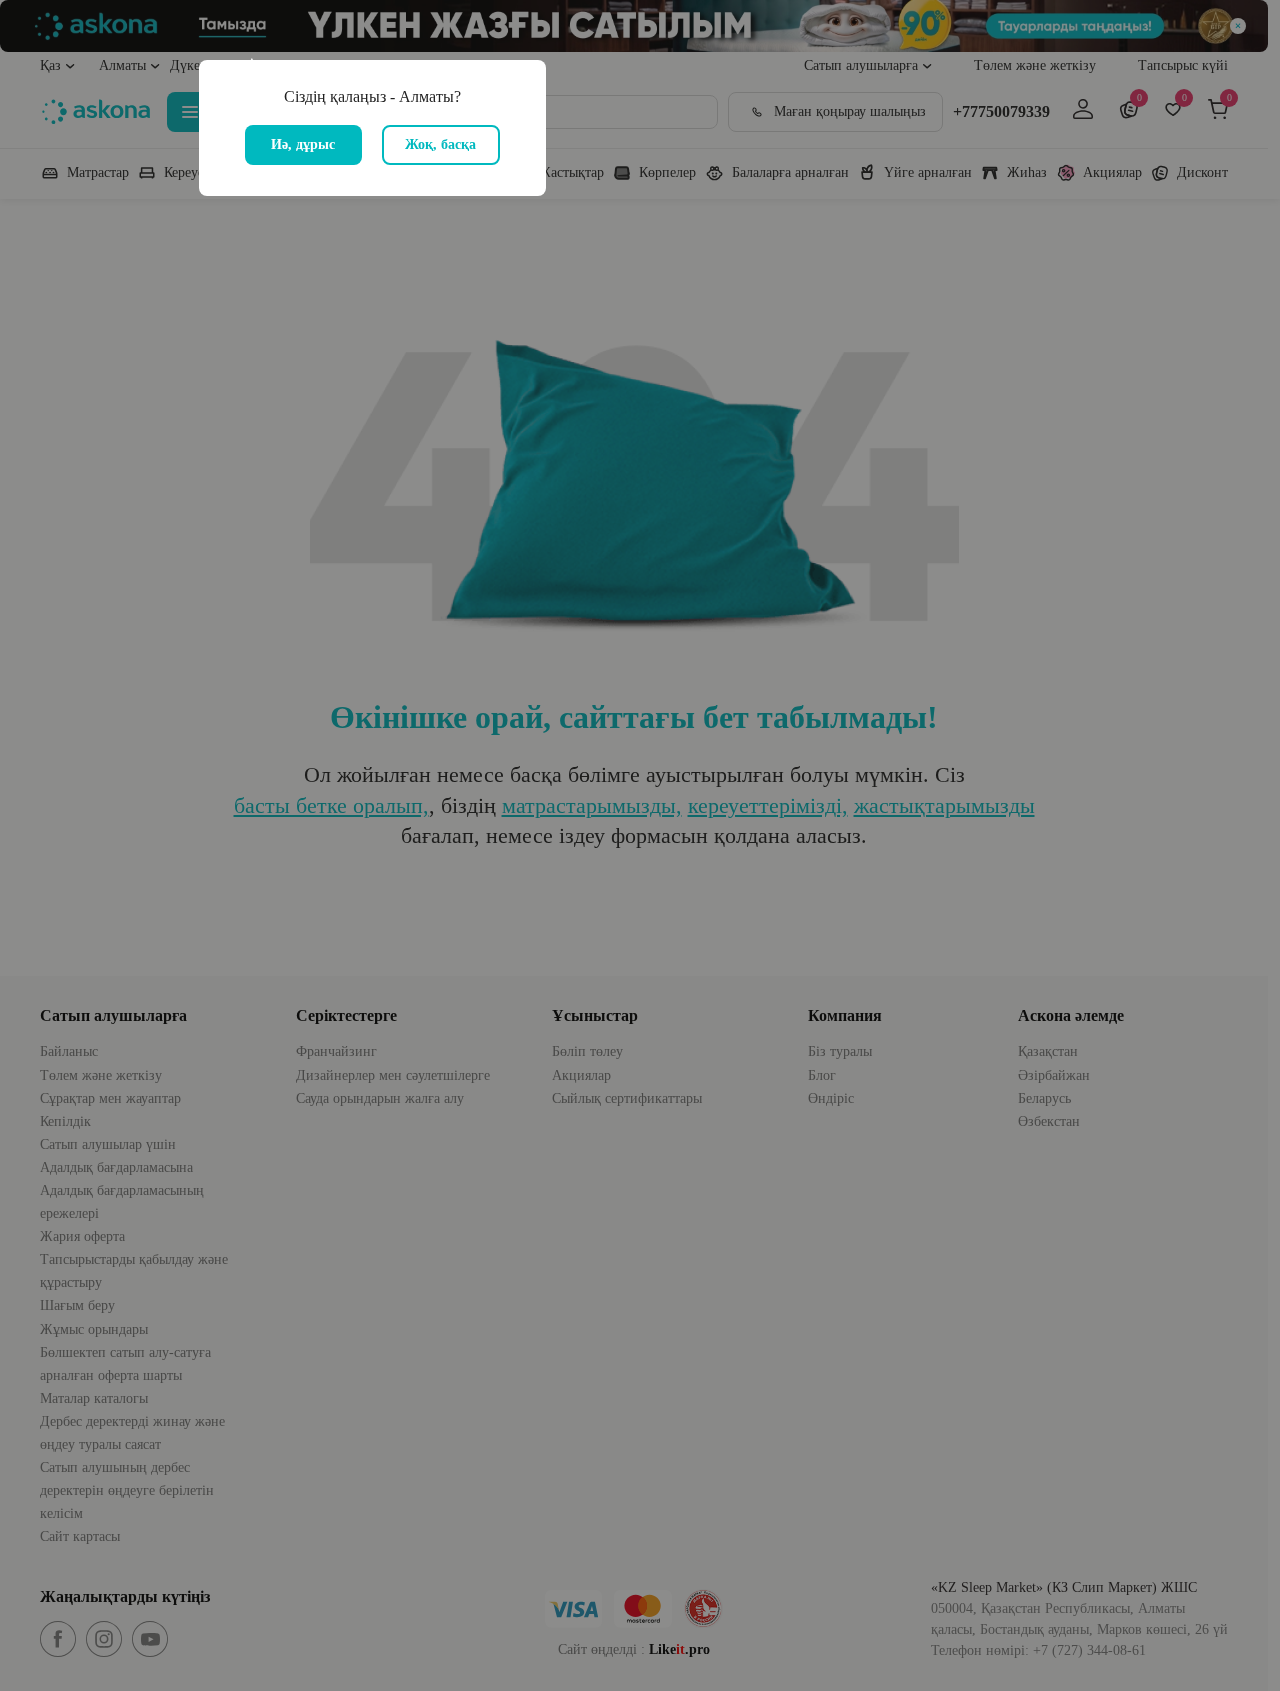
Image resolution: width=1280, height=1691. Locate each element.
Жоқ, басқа (440, 144)
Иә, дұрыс (303, 144)
